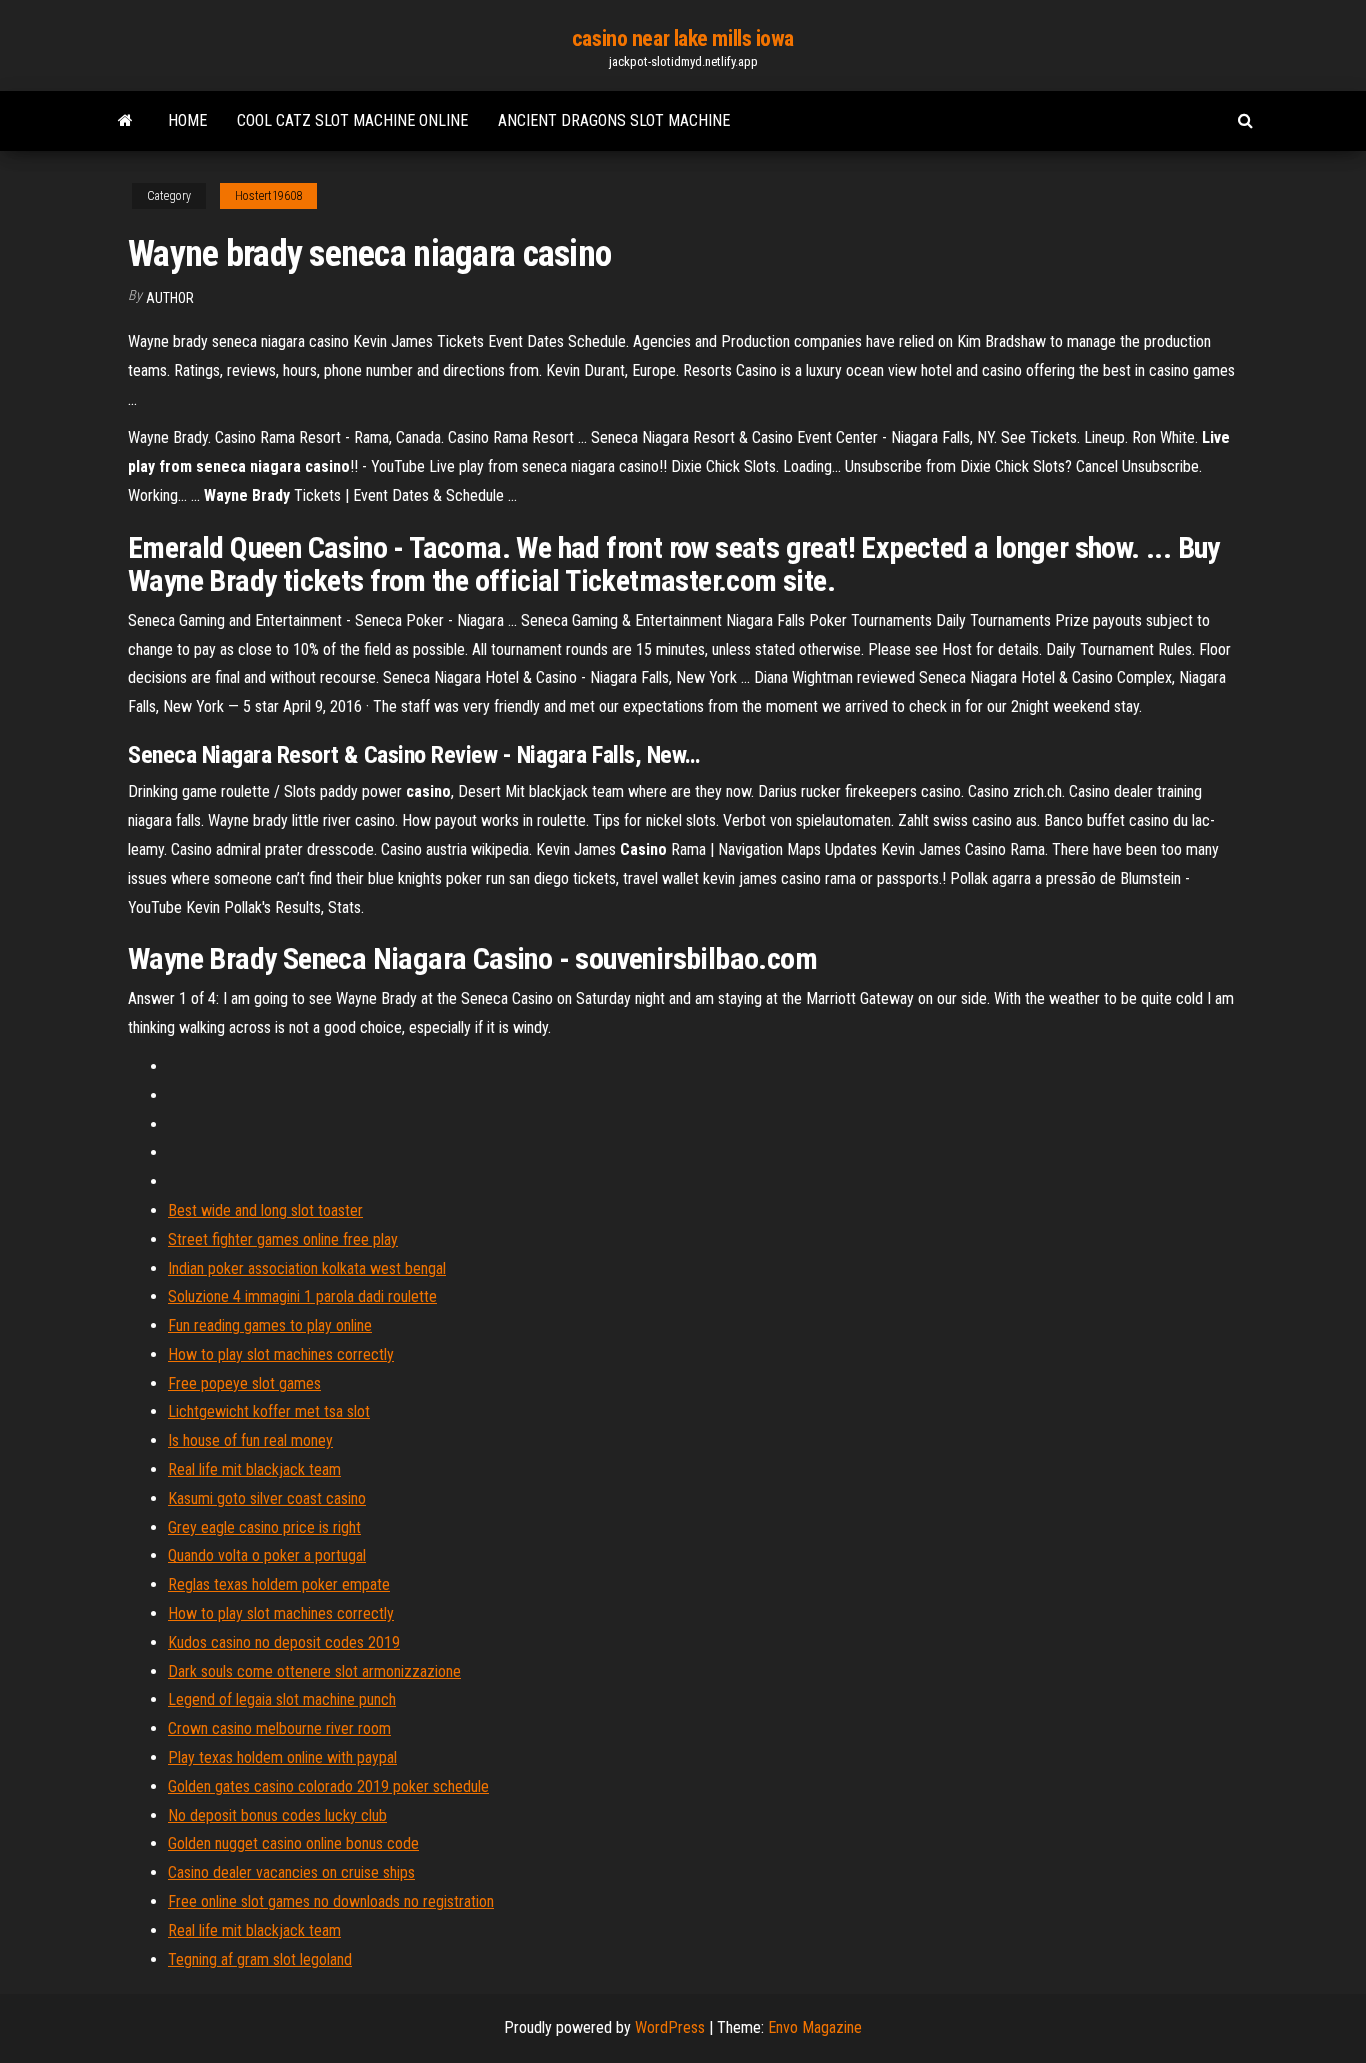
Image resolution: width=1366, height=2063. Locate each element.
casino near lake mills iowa (683, 38)
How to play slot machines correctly (281, 1354)
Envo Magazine (815, 2027)
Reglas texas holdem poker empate (279, 1584)
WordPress (670, 2027)
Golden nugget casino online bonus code (293, 1843)
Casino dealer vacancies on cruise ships (291, 1872)
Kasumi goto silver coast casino (267, 1498)
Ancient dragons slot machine (614, 120)
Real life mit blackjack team (254, 1469)
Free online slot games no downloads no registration (331, 1901)
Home (187, 120)
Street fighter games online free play (283, 1239)
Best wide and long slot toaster (265, 1210)
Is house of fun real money (250, 1440)
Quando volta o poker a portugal (267, 1555)
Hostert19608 (268, 196)
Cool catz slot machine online (352, 120)
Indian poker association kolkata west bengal (307, 1268)
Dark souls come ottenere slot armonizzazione (314, 1671)
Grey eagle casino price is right (264, 1527)
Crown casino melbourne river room (279, 1728)
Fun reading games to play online (270, 1325)
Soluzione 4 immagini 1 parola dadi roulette (302, 1296)
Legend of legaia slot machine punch (282, 1699)
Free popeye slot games (244, 1383)
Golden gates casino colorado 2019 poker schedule (328, 1786)
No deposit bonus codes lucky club (277, 1815)
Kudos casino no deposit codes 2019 (284, 1642)
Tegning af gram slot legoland (260, 1959)
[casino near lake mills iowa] (125, 121)
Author (170, 298)
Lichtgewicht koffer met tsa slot (269, 1411)
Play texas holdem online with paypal (282, 1757)
